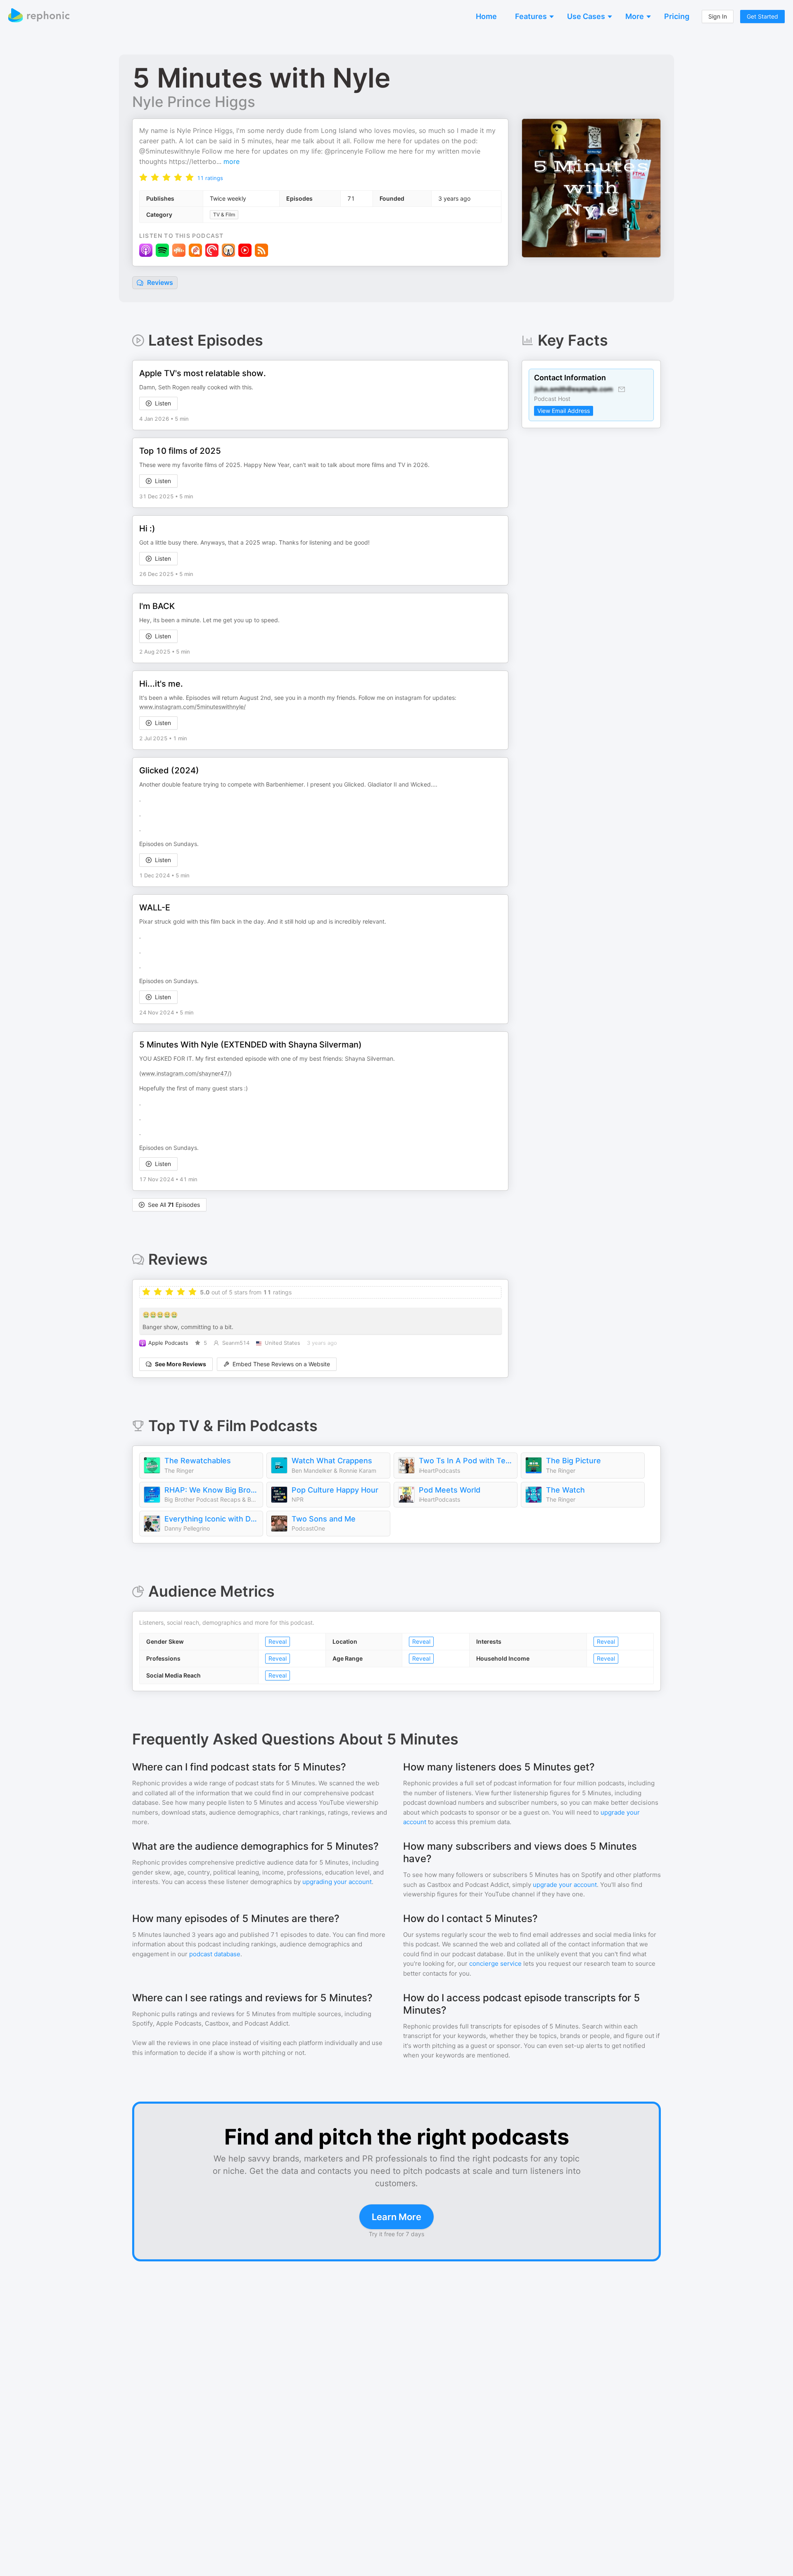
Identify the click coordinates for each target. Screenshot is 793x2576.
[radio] (143, 177)
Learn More (396, 2217)
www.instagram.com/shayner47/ (185, 1073)
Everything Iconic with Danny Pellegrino (211, 1519)
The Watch (565, 1490)
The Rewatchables (198, 1461)
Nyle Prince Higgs (194, 102)
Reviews (159, 282)
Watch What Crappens (332, 1461)
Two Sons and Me (324, 1519)
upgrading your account (337, 1882)
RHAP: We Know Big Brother (211, 1490)
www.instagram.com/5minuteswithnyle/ (192, 707)
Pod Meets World (450, 1490)
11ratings (210, 178)
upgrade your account (565, 1885)
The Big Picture (573, 1461)
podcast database (215, 1954)
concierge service (495, 1963)
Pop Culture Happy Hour (335, 1490)
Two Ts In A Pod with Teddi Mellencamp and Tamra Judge (466, 1461)
